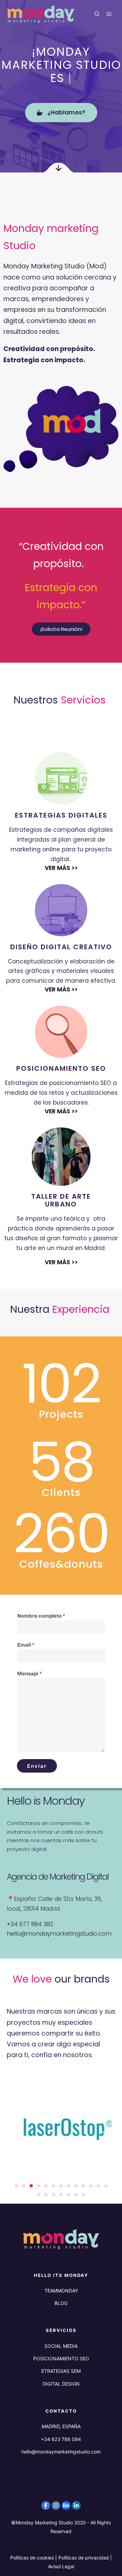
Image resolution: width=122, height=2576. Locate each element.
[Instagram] (56, 2505)
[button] (18, 2134)
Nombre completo (41, 1616)
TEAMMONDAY (61, 2291)
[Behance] (66, 2505)
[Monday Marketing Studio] (41, 14)
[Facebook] (46, 2505)
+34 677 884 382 (30, 1924)
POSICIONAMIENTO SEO (61, 2358)
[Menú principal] (109, 14)
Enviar (37, 1766)
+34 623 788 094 (61, 2439)
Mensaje (30, 1674)
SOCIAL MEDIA (61, 2346)
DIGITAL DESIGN (61, 2384)
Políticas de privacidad (84, 2558)
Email (26, 1645)
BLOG (61, 2303)
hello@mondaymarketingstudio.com (59, 1934)
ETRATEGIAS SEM (61, 2371)
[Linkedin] (76, 2505)
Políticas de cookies (32, 2558)
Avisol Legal (61, 2566)
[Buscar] (97, 14)
